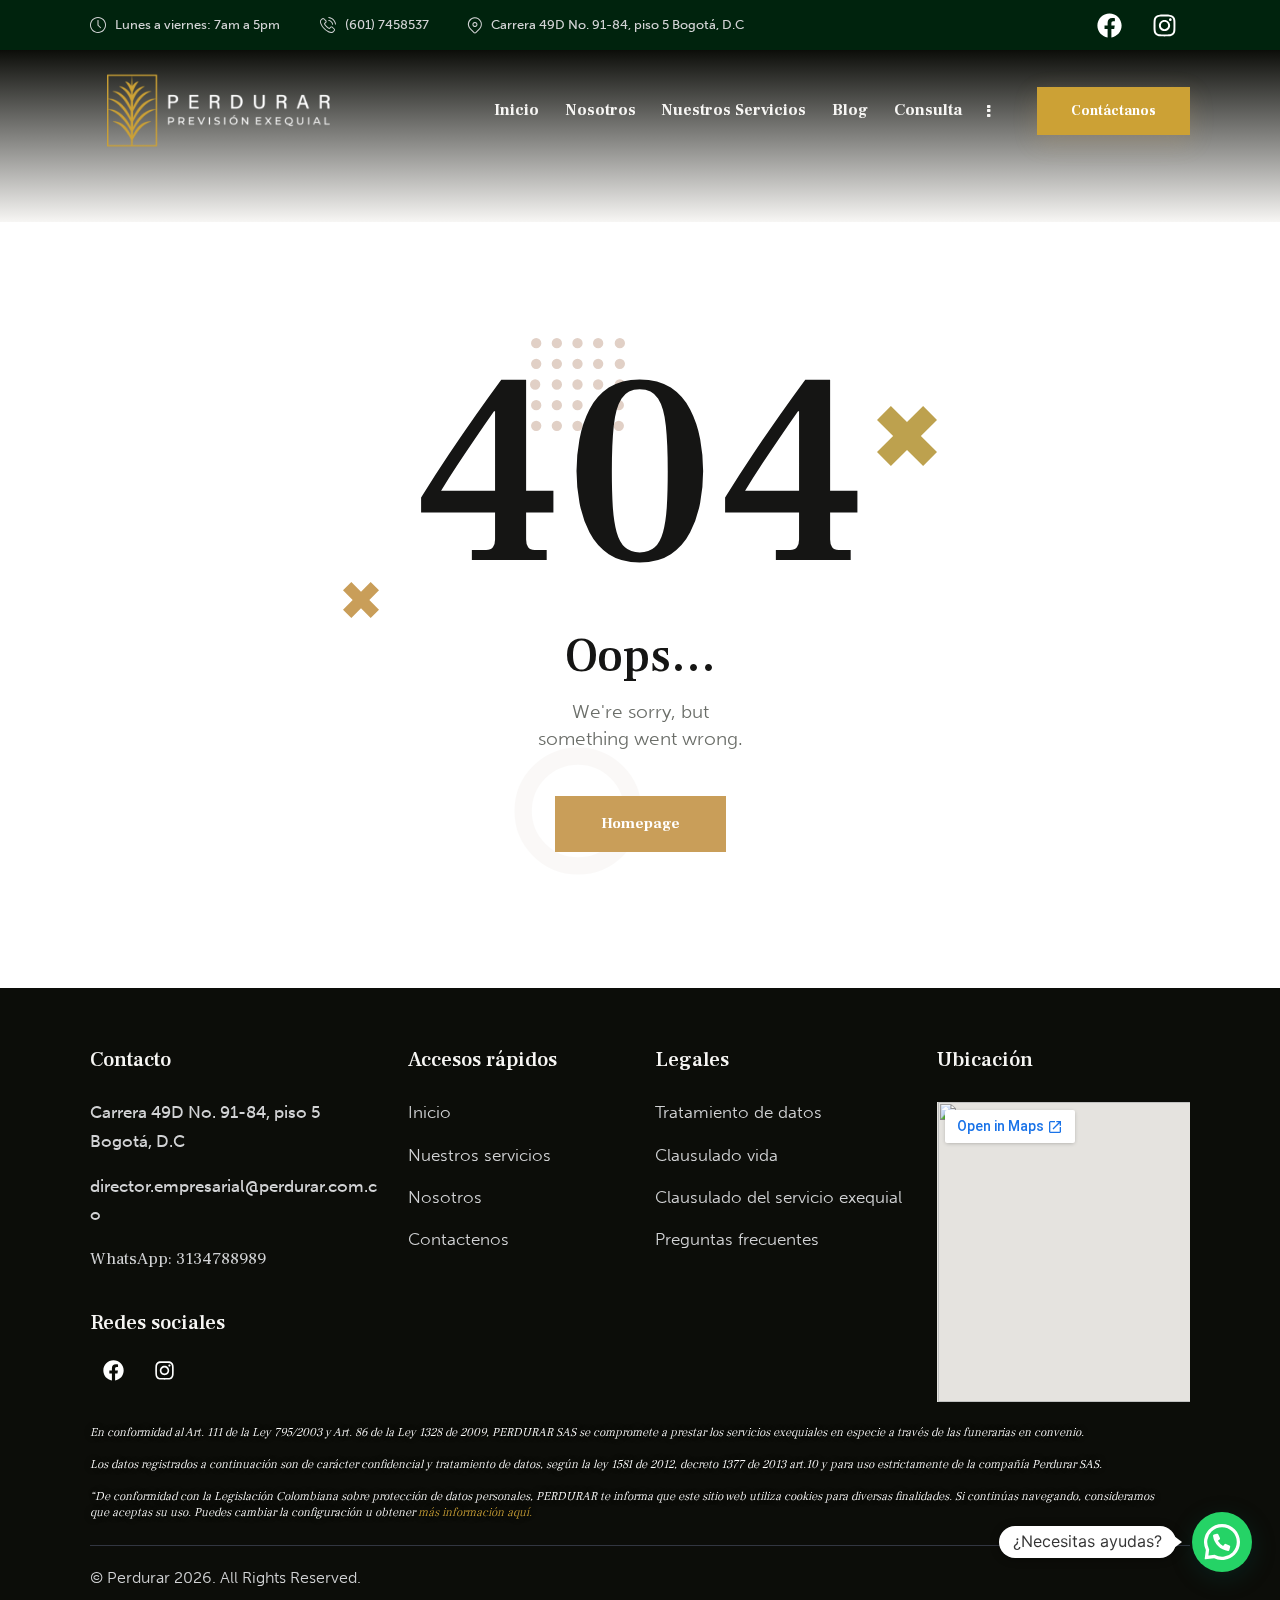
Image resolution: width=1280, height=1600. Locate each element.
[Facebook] (1110, 25)
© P (103, 1577)
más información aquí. (475, 1512)
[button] (1222, 1542)
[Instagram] (1165, 25)
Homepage (640, 823)
